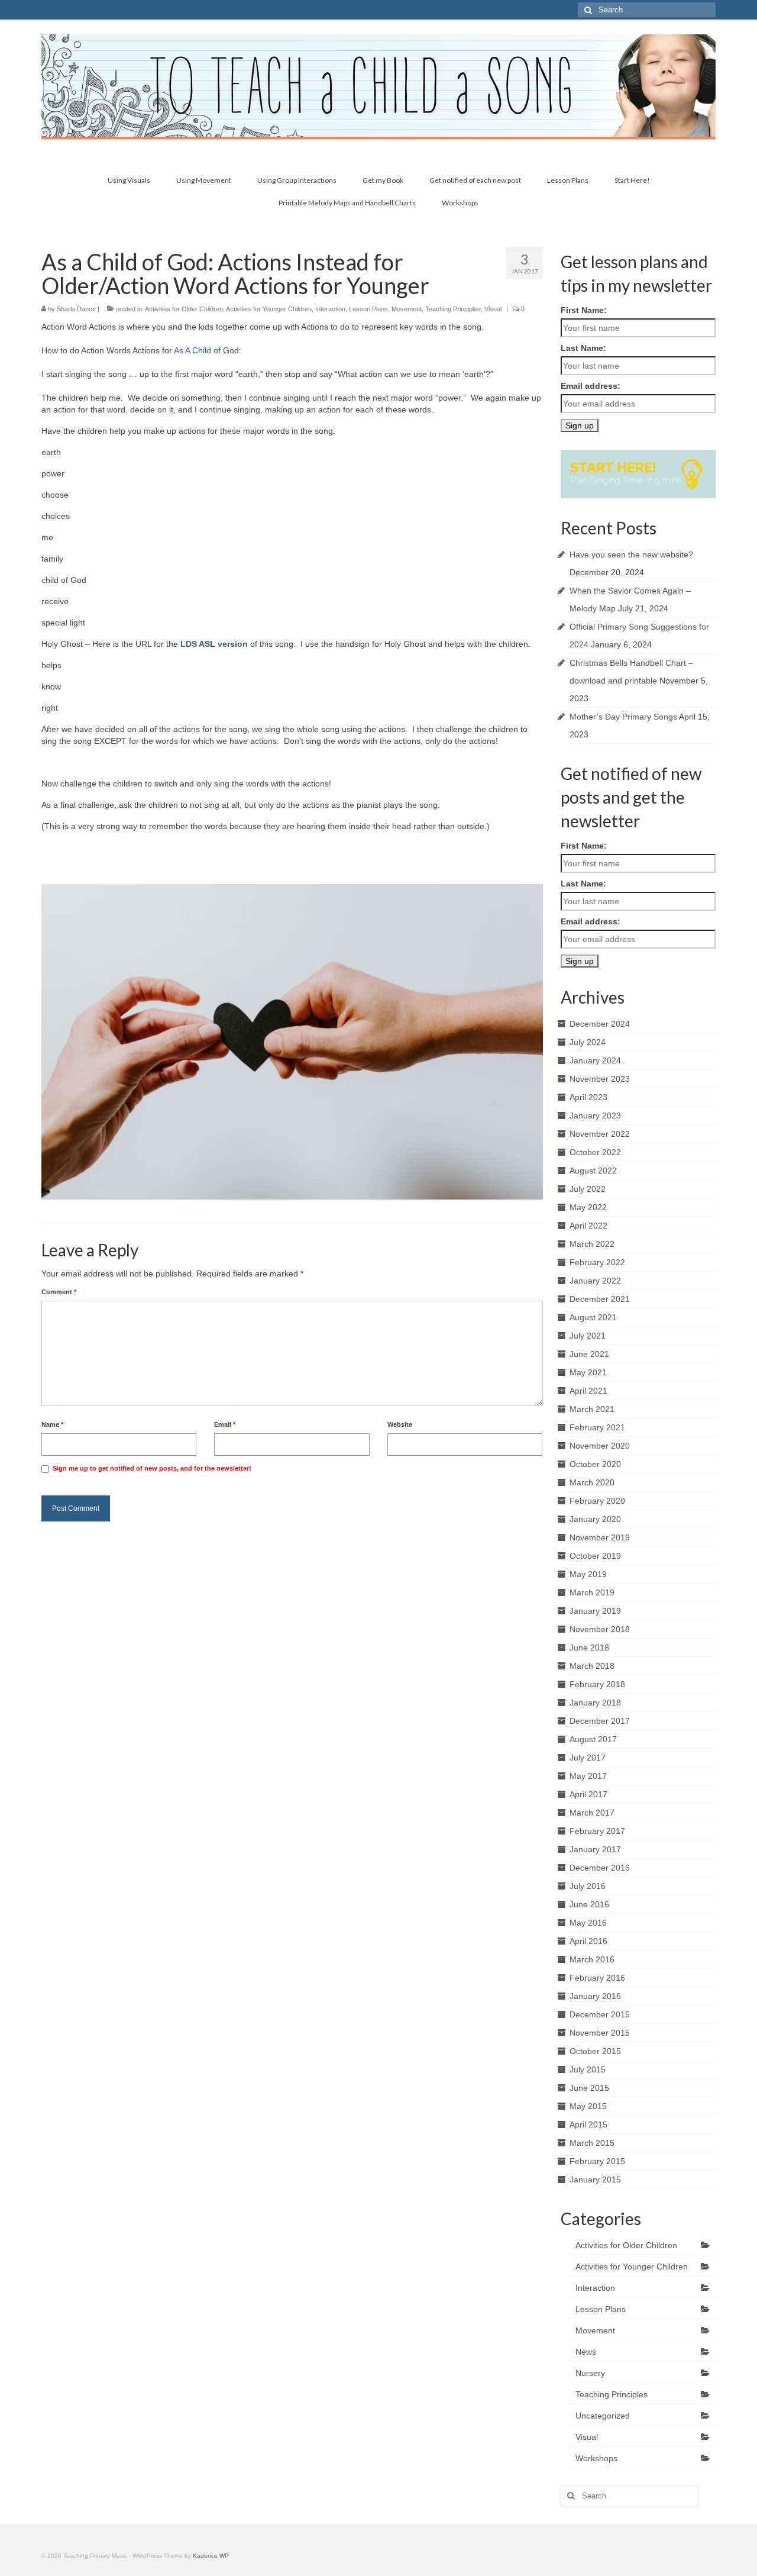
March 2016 (592, 1959)
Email (225, 1424)
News (586, 2352)
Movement (407, 309)
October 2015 (595, 2051)
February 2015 (597, 2161)
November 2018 (600, 1629)
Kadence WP (211, 2556)
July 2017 (588, 1758)
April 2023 (588, 1097)
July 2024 (588, 1042)
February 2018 (597, 1684)
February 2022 (597, 1262)
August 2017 (593, 1739)
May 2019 (588, 1574)
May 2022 (588, 1207)
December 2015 (600, 2014)
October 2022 (595, 1152)
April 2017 (588, 1794)
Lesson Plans (368, 309)
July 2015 (588, 2069)
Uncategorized (603, 2416)
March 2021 (592, 1409)
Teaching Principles (453, 309)
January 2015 (595, 2180)
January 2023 (595, 1115)
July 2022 (588, 1189)
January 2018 (595, 1703)
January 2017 (595, 1849)
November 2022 (600, 1134)
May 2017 (588, 1776)
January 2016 (595, 1996)
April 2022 (588, 1226)
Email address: (591, 386)
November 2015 (600, 2033)
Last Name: (583, 348)
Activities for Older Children (184, 309)
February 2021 (597, 1427)
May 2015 (588, 2106)
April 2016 (588, 1941)
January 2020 (595, 1519)
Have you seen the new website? (631, 554)
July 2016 (588, 1886)
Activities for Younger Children (269, 309)
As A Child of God (206, 350)
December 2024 (600, 1024)
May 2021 (588, 1372)
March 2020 (592, 1482)
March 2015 (592, 2143)
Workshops (596, 2458)
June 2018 (589, 1648)
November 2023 (600, 1079)
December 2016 (600, 1868)
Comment (59, 1292)
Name (52, 1424)
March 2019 (592, 1592)
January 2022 (595, 1281)
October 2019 (595, 1556)
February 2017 (597, 1831)
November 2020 (600, 1446)
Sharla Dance (76, 309)
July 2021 (588, 1336)
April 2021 (588, 1391)
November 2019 (600, 1537)
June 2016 (589, 1904)
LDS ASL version (214, 644)
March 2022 (592, 1244)
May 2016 (588, 1923)
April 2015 (588, 2124)
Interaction (330, 309)
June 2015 (589, 2088)
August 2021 (593, 1317)
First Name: (584, 310)
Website (400, 1424)
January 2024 (595, 1060)
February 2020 (597, 1501)
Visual (493, 309)
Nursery (590, 2373)
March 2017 (592, 1813)
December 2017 (600, 1721)
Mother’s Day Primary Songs (623, 717)
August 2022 (593, 1171)
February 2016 (597, 1978)
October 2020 (595, 1464)
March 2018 (592, 1666)
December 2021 (600, 1299)
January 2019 (595, 1611)
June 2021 (589, 1354)
